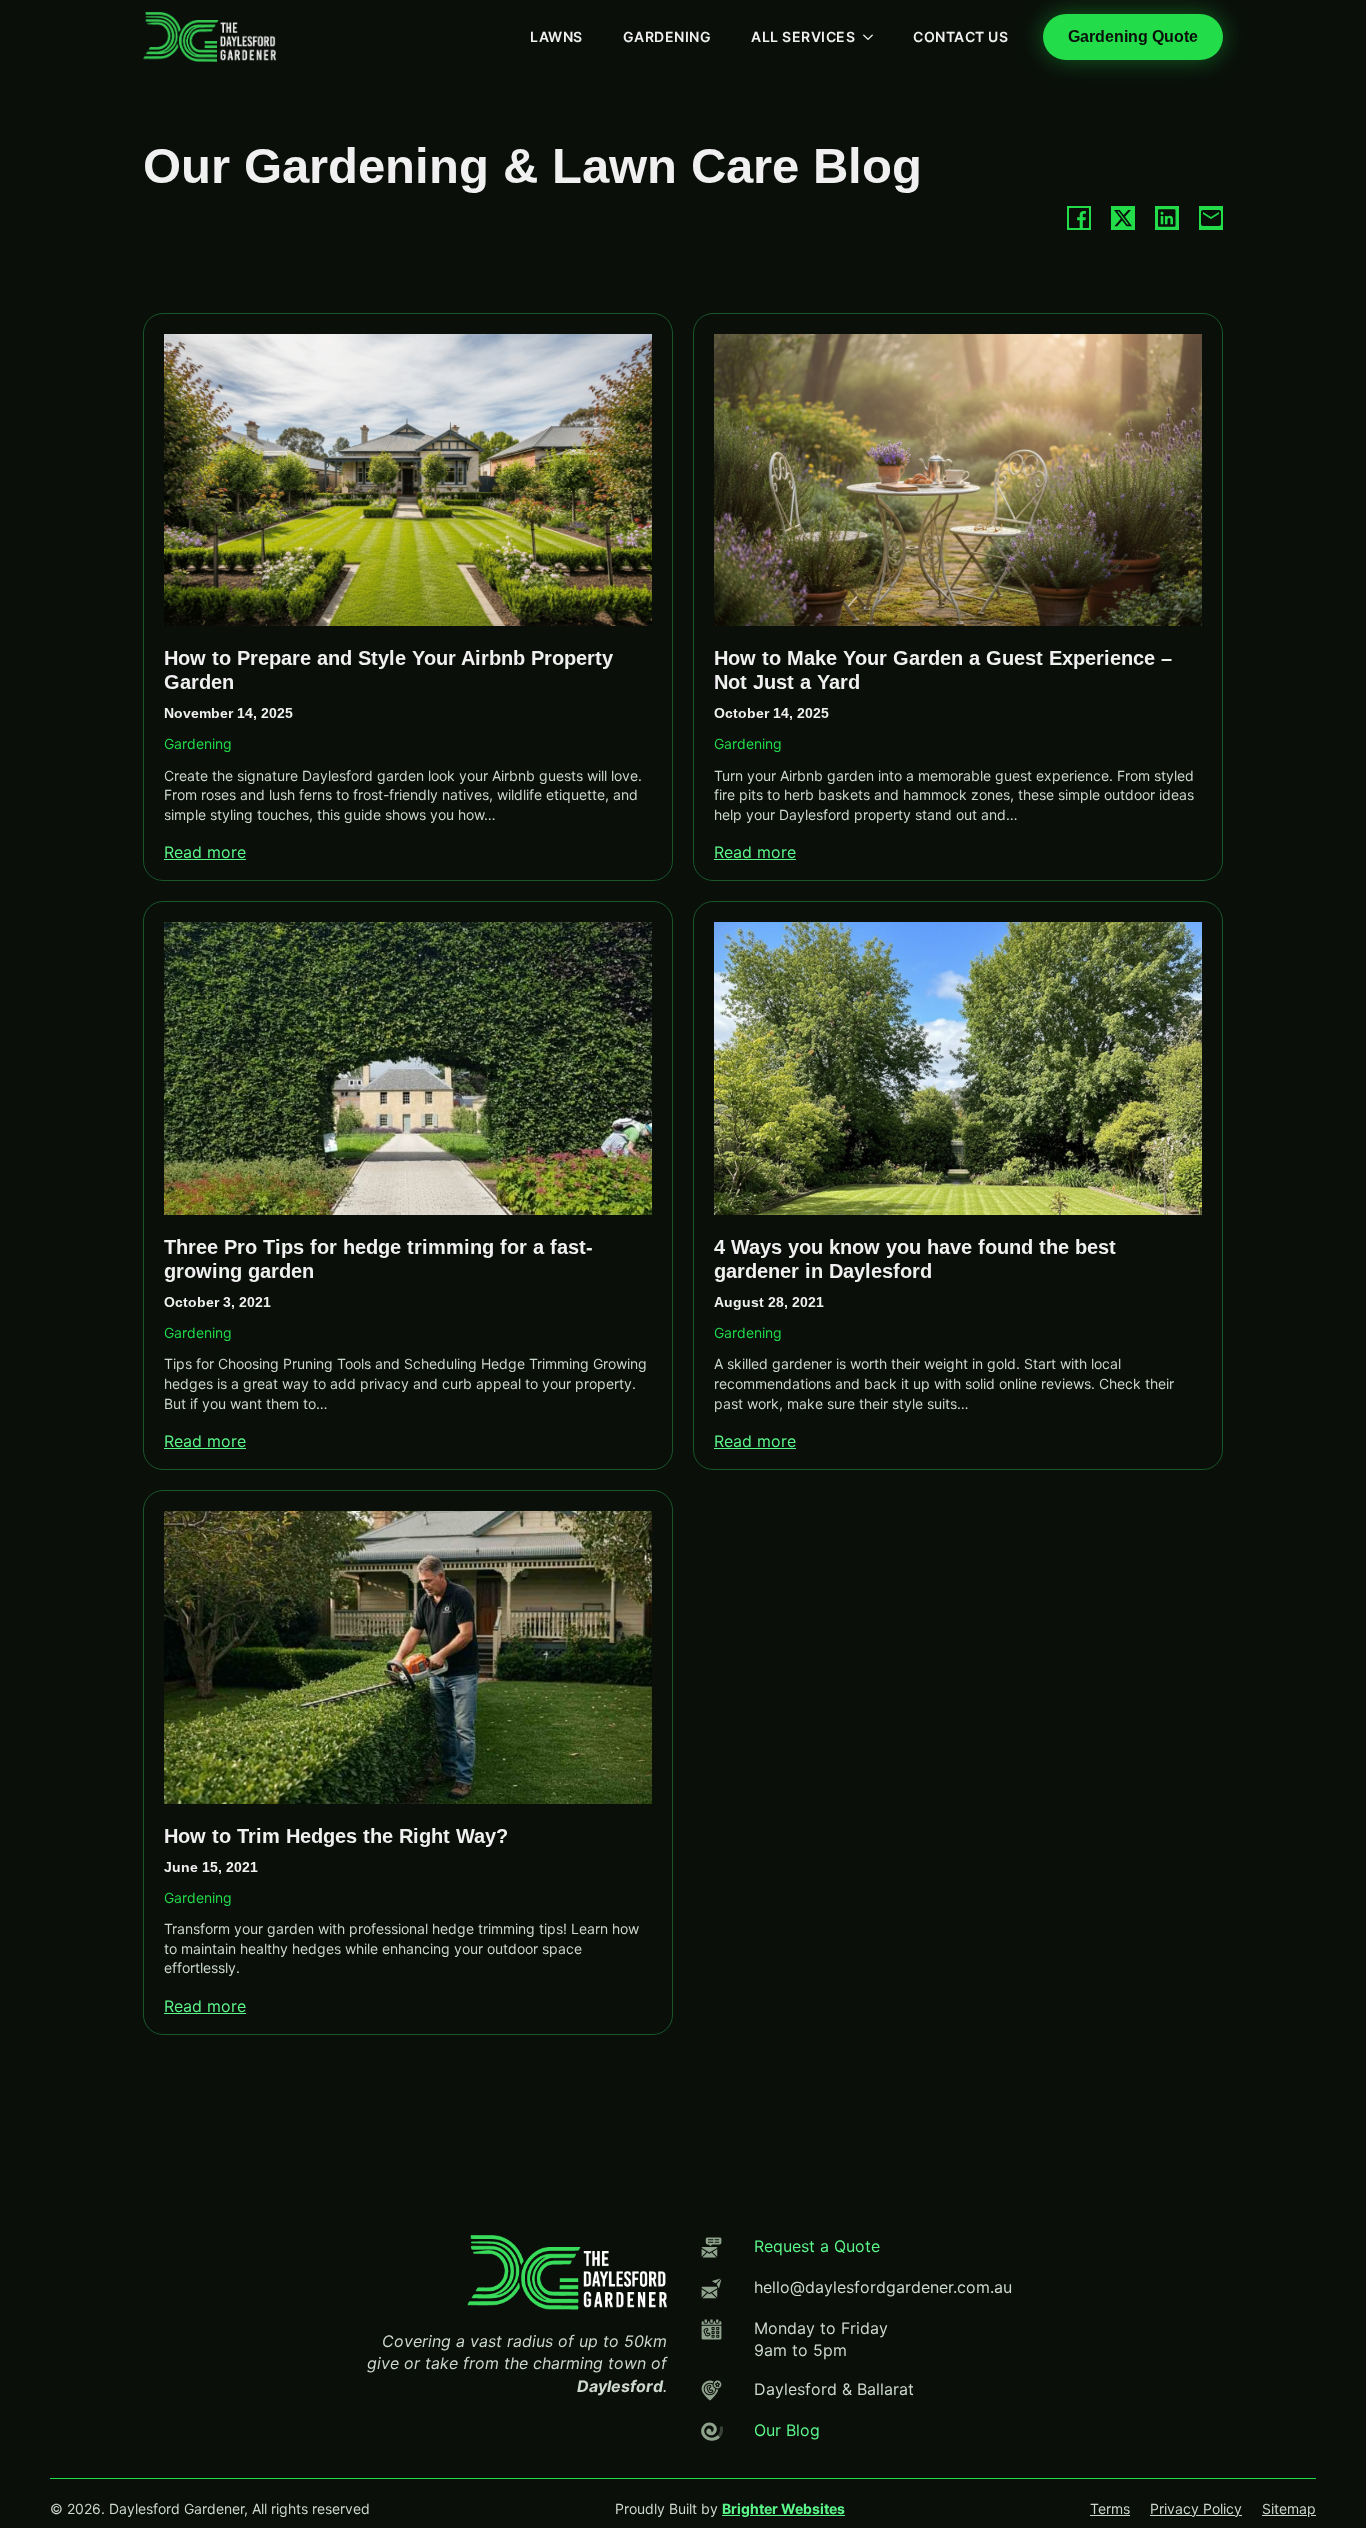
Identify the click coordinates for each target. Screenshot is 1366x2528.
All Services (803, 36)
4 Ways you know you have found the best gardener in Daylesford (915, 1259)
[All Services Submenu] (874, 37)
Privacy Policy (1196, 2508)
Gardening (667, 36)
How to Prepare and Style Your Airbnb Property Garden (388, 670)
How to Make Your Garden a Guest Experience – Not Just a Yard (943, 670)
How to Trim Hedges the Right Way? (336, 1836)
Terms (1110, 2508)
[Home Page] (209, 37)
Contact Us (960, 36)
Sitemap (1289, 2508)
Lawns (556, 36)
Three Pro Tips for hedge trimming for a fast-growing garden (378, 1259)
